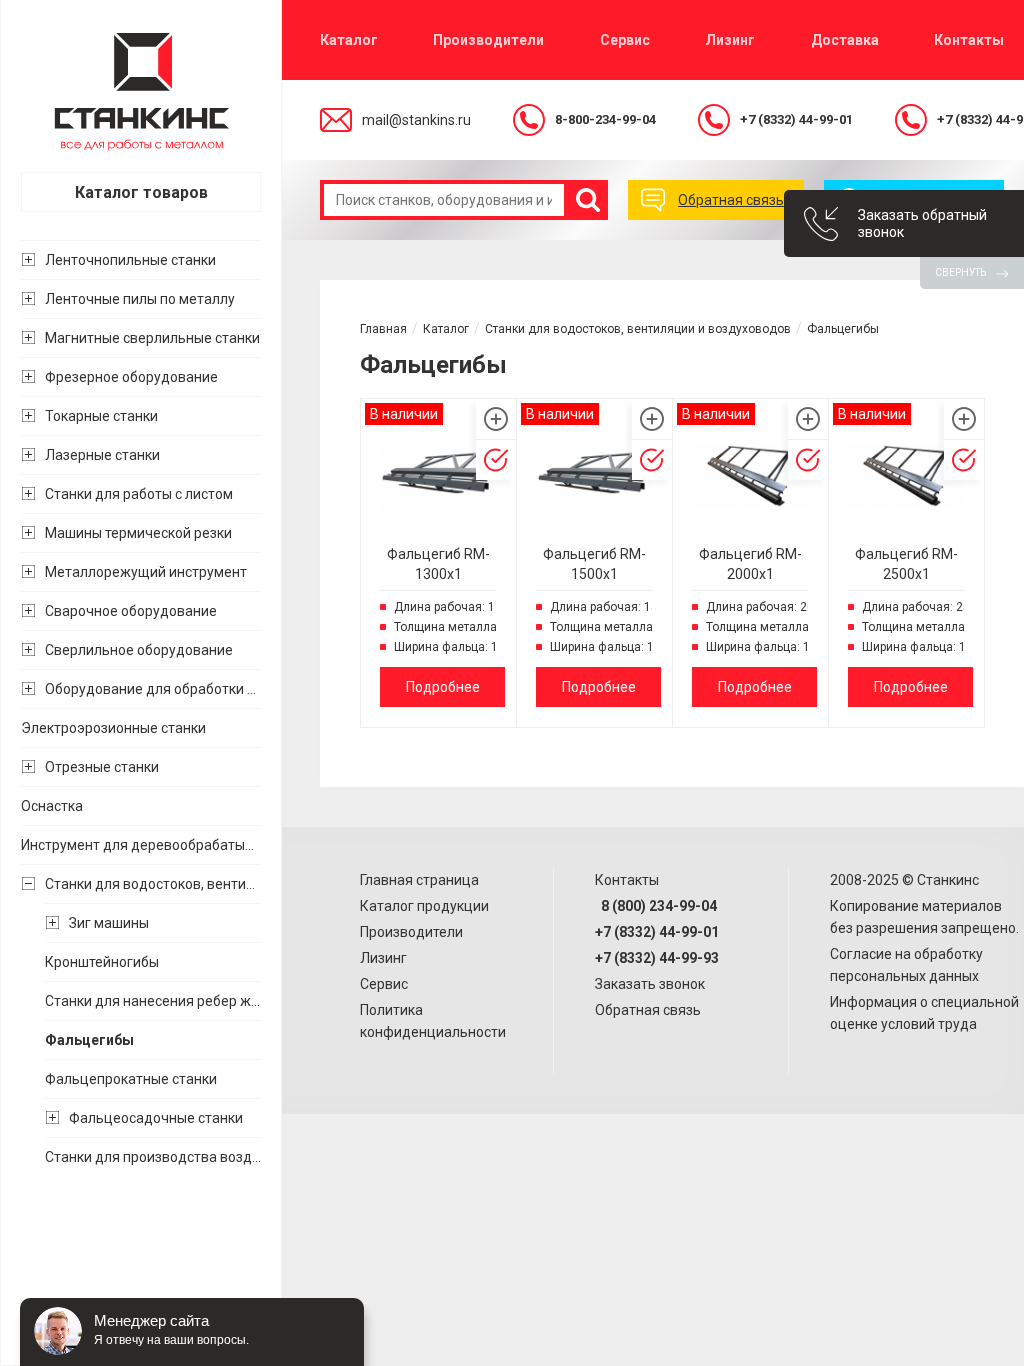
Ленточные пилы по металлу (140, 299)
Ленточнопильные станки (130, 260)
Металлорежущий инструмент (146, 572)
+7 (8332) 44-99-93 (657, 958)
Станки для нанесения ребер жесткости (153, 1001)
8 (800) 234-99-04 (656, 906)
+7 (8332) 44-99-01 (796, 119)
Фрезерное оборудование (131, 377)
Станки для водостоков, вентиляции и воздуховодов (153, 884)
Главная (383, 329)
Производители (488, 40)
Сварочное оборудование (131, 611)
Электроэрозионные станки (113, 728)
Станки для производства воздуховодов (153, 1157)
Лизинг (730, 40)
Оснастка (52, 806)
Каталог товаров (141, 192)
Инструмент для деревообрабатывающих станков (141, 845)
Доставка (845, 40)
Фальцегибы (89, 1040)
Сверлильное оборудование (139, 650)
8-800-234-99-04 (605, 119)
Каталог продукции (424, 906)
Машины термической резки (138, 533)
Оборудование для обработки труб (153, 689)
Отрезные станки (102, 767)
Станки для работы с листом (139, 494)
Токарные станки (101, 416)
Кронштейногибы (102, 962)
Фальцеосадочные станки (156, 1118)
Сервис (625, 40)
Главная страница (419, 880)
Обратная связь (648, 1010)
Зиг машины (109, 923)
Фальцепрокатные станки (131, 1079)
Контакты (969, 40)
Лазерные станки (102, 455)
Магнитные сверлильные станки (152, 338)
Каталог (349, 40)
